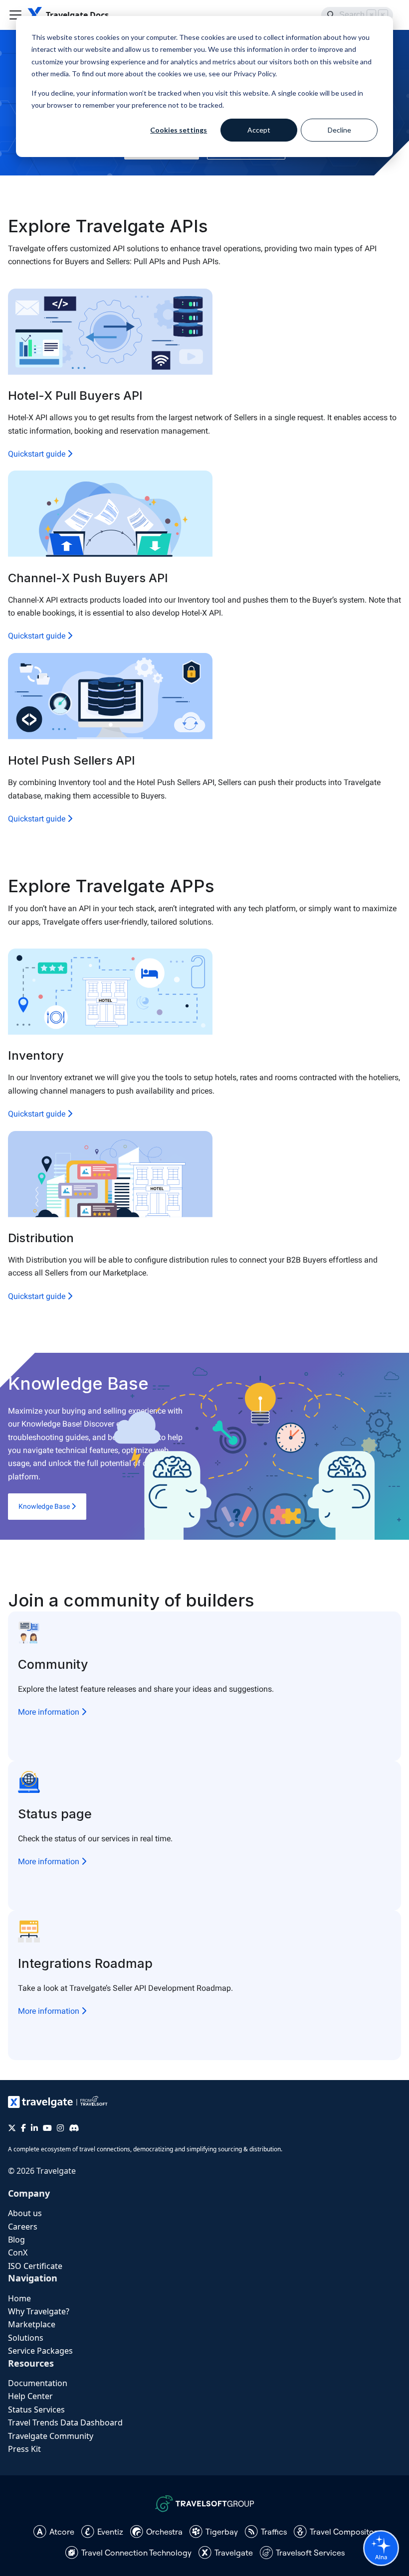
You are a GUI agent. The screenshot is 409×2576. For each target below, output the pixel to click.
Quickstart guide (38, 454)
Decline (339, 130)
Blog (16, 2240)
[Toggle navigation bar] (15, 15)
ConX (18, 2253)
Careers (23, 2227)
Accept (259, 130)
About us (25, 2213)
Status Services (36, 2410)
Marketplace (32, 2324)
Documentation (38, 2383)
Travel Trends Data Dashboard (65, 2422)
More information (50, 1712)
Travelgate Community (51, 2436)
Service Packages (40, 2351)
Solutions (26, 2338)
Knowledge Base (45, 1506)
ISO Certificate (35, 2266)
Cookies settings (179, 130)
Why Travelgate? (39, 2311)
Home (19, 2298)
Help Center (30, 2396)
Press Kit (24, 2449)
